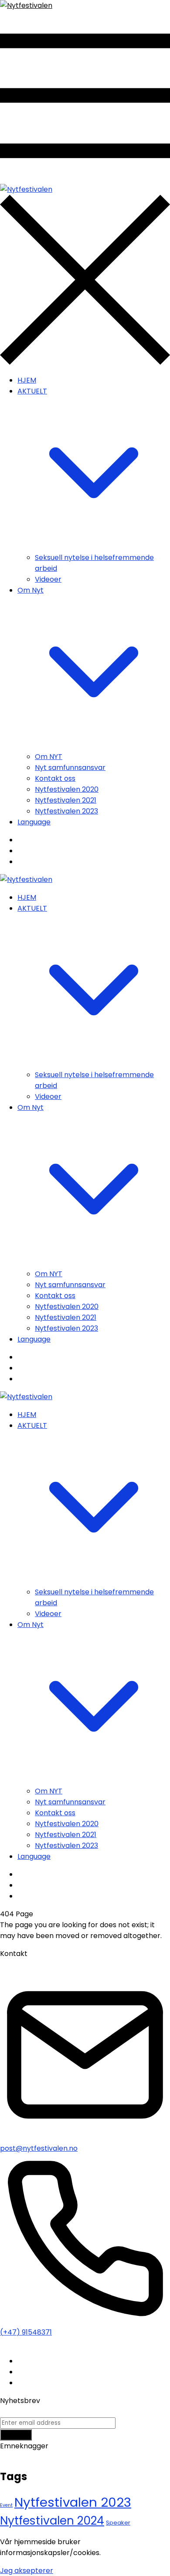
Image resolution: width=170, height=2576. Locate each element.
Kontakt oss (55, 778)
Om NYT (49, 757)
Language (34, 822)
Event (6, 2505)
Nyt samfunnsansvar (70, 768)
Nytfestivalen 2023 (66, 811)
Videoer (48, 579)
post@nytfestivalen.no (39, 2148)
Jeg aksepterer (27, 2571)
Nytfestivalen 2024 (52, 2520)
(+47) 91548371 (26, 2332)
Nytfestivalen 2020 (67, 789)
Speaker (118, 2523)
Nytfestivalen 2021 (66, 800)
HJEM (27, 380)
